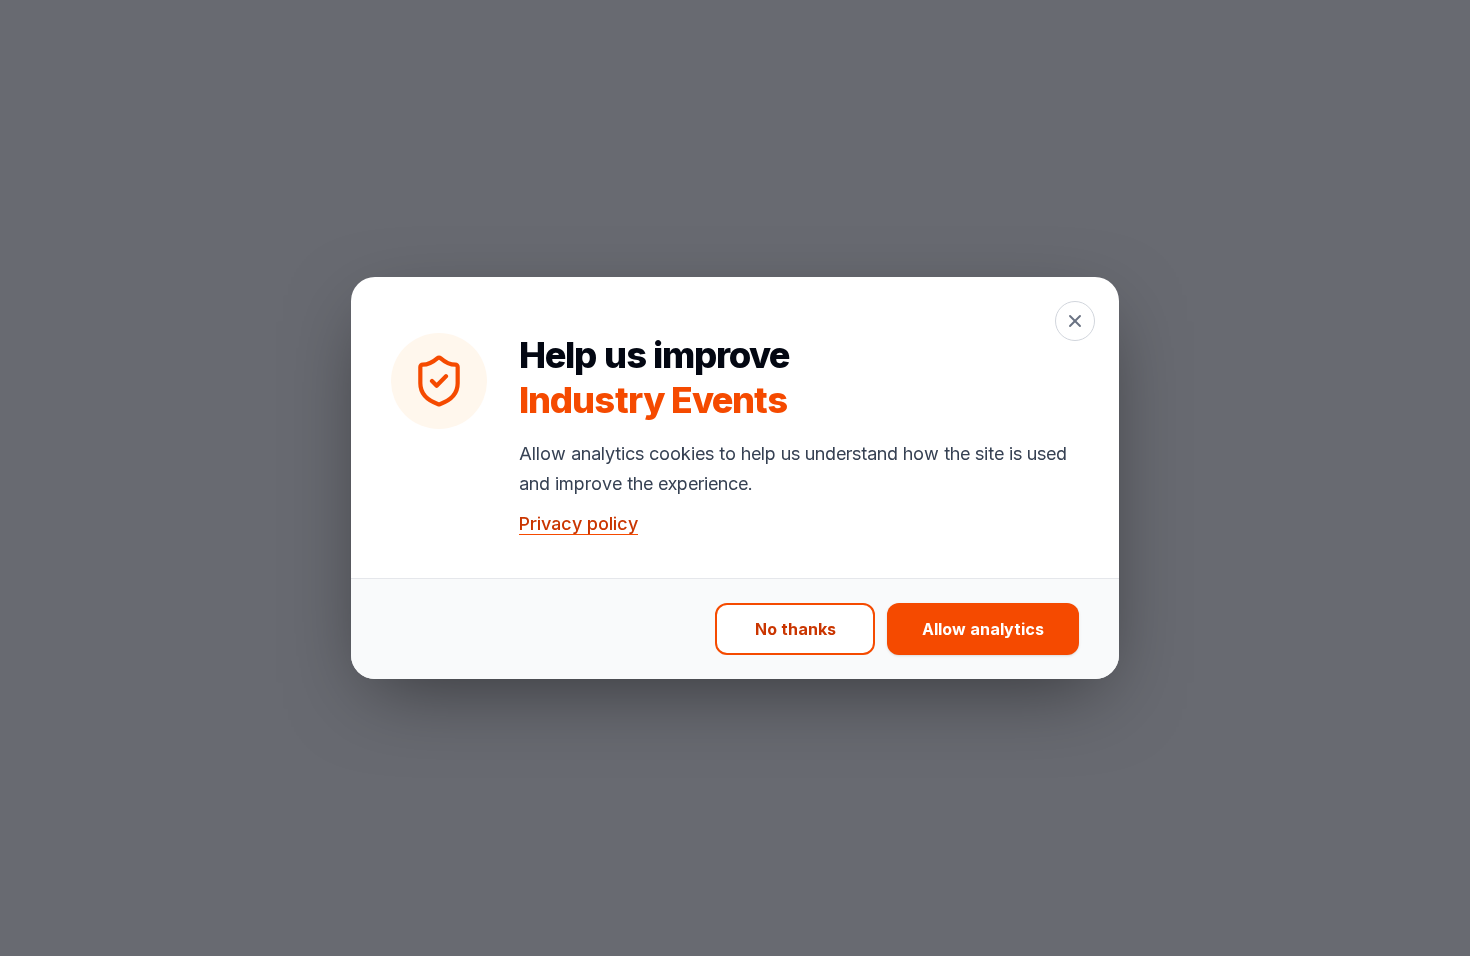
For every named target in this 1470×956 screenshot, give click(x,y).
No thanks (795, 629)
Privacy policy (578, 523)
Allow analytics (983, 629)
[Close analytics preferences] (1075, 321)
